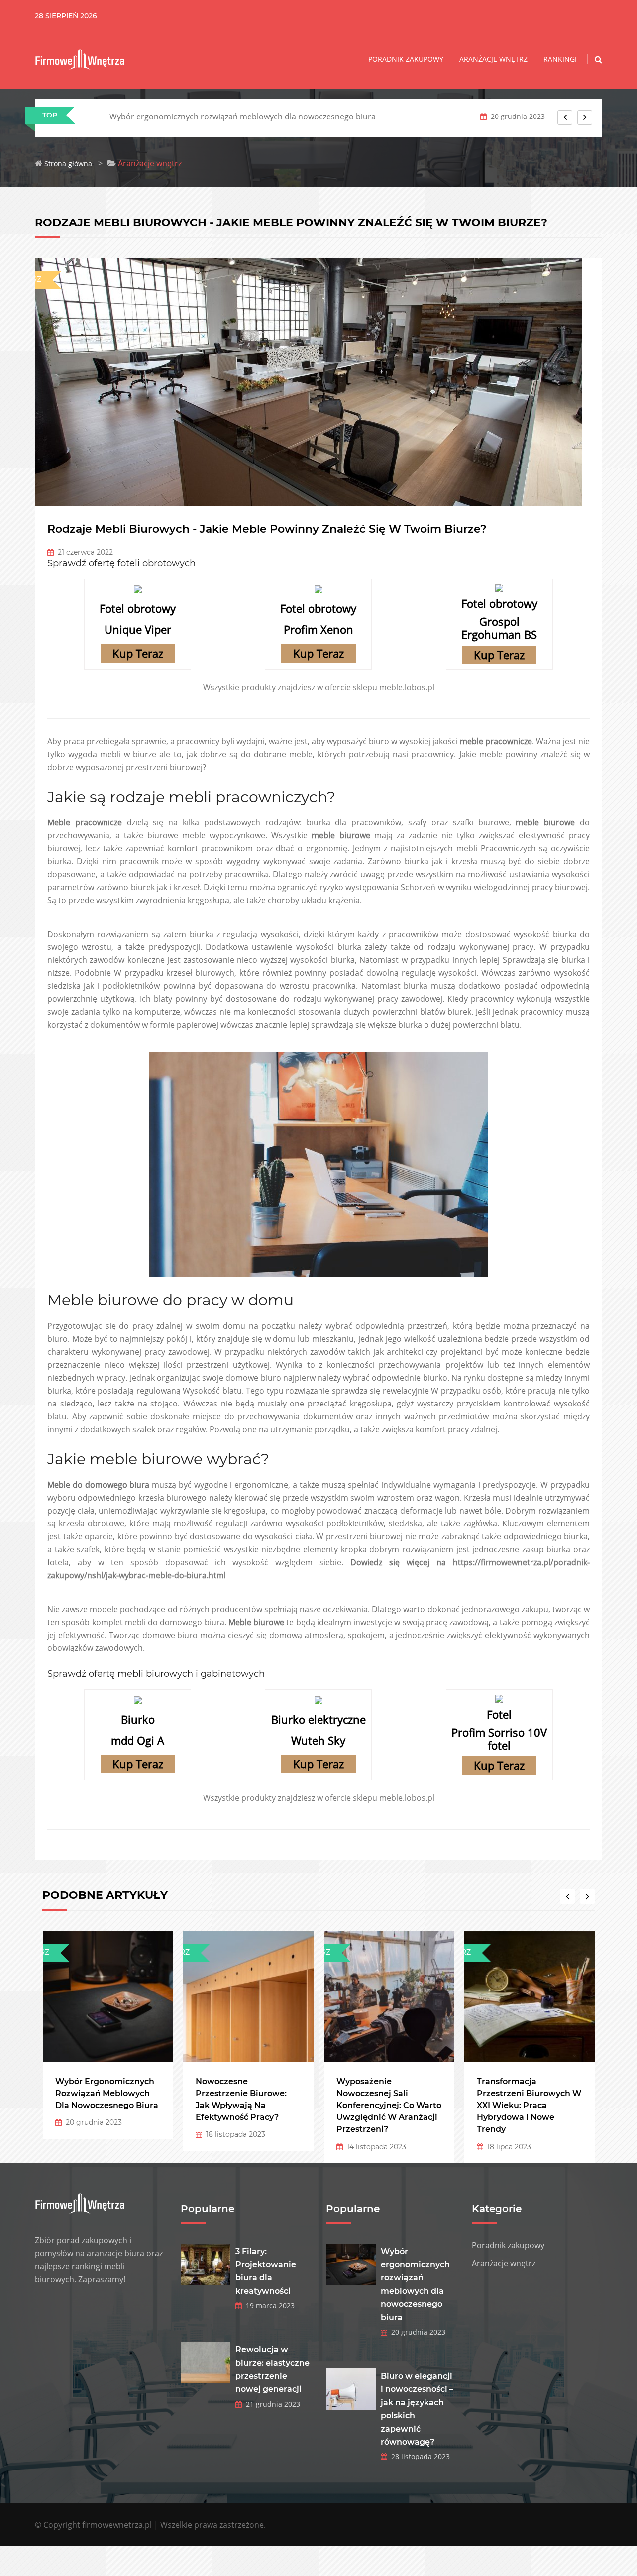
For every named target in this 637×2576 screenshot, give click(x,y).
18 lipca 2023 (507, 2147)
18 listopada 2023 (234, 2134)
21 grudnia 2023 (271, 2404)
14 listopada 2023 (374, 2147)
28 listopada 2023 (419, 2456)
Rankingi (560, 59)
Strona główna (68, 164)
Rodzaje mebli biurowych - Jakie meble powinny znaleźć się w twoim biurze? (267, 529)
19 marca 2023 (268, 2305)
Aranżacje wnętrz (493, 59)
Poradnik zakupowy (406, 59)
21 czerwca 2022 (83, 552)
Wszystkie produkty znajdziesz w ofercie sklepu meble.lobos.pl (319, 687)
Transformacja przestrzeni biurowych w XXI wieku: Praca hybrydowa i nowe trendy (529, 2106)
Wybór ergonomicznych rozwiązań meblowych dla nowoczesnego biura (107, 2093)
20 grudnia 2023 (92, 2122)
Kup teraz (138, 653)
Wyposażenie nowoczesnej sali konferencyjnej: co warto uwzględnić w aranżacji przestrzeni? (389, 2106)
